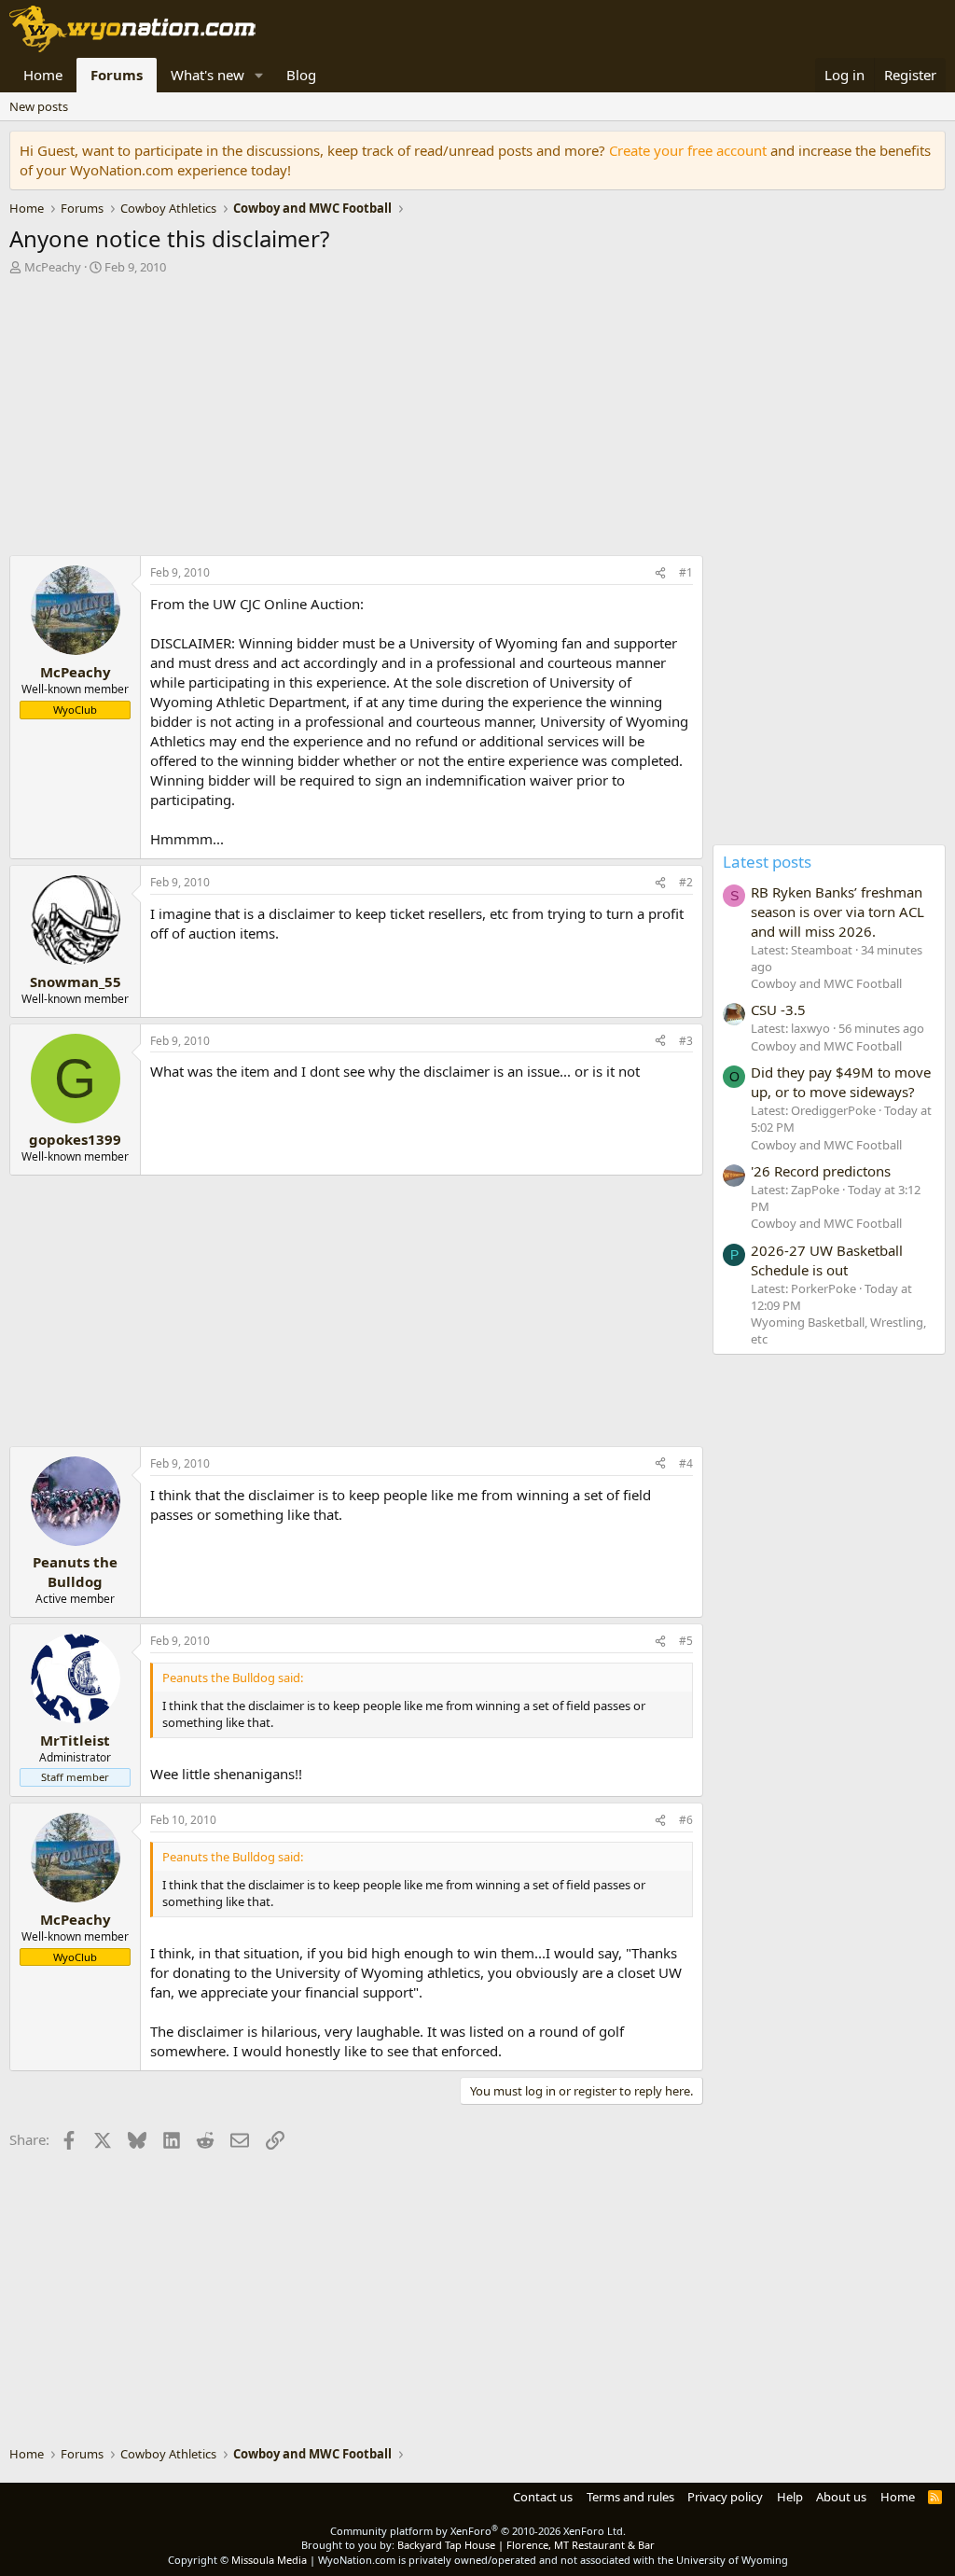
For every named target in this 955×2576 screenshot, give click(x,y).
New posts (39, 106)
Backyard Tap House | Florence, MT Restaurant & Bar (526, 2545)
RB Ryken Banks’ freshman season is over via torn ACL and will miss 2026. (837, 912)
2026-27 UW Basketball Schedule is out (827, 1260)
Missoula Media (269, 2560)
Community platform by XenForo (478, 2531)
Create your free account (688, 150)
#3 (686, 1041)
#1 (686, 572)
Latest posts (767, 862)
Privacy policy (725, 2497)
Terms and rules (630, 2497)
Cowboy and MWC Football (826, 983)
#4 (686, 1463)
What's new (208, 75)
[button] (259, 75)
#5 (686, 1641)
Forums (117, 75)
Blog (301, 75)
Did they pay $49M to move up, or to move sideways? (841, 1082)
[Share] (660, 573)
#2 (686, 882)
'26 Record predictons (821, 1171)
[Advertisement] (352, 420)
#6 (686, 1820)
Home (43, 75)
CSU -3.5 (778, 1010)
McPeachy (53, 267)
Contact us (543, 2497)
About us (841, 2497)
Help (790, 2497)
